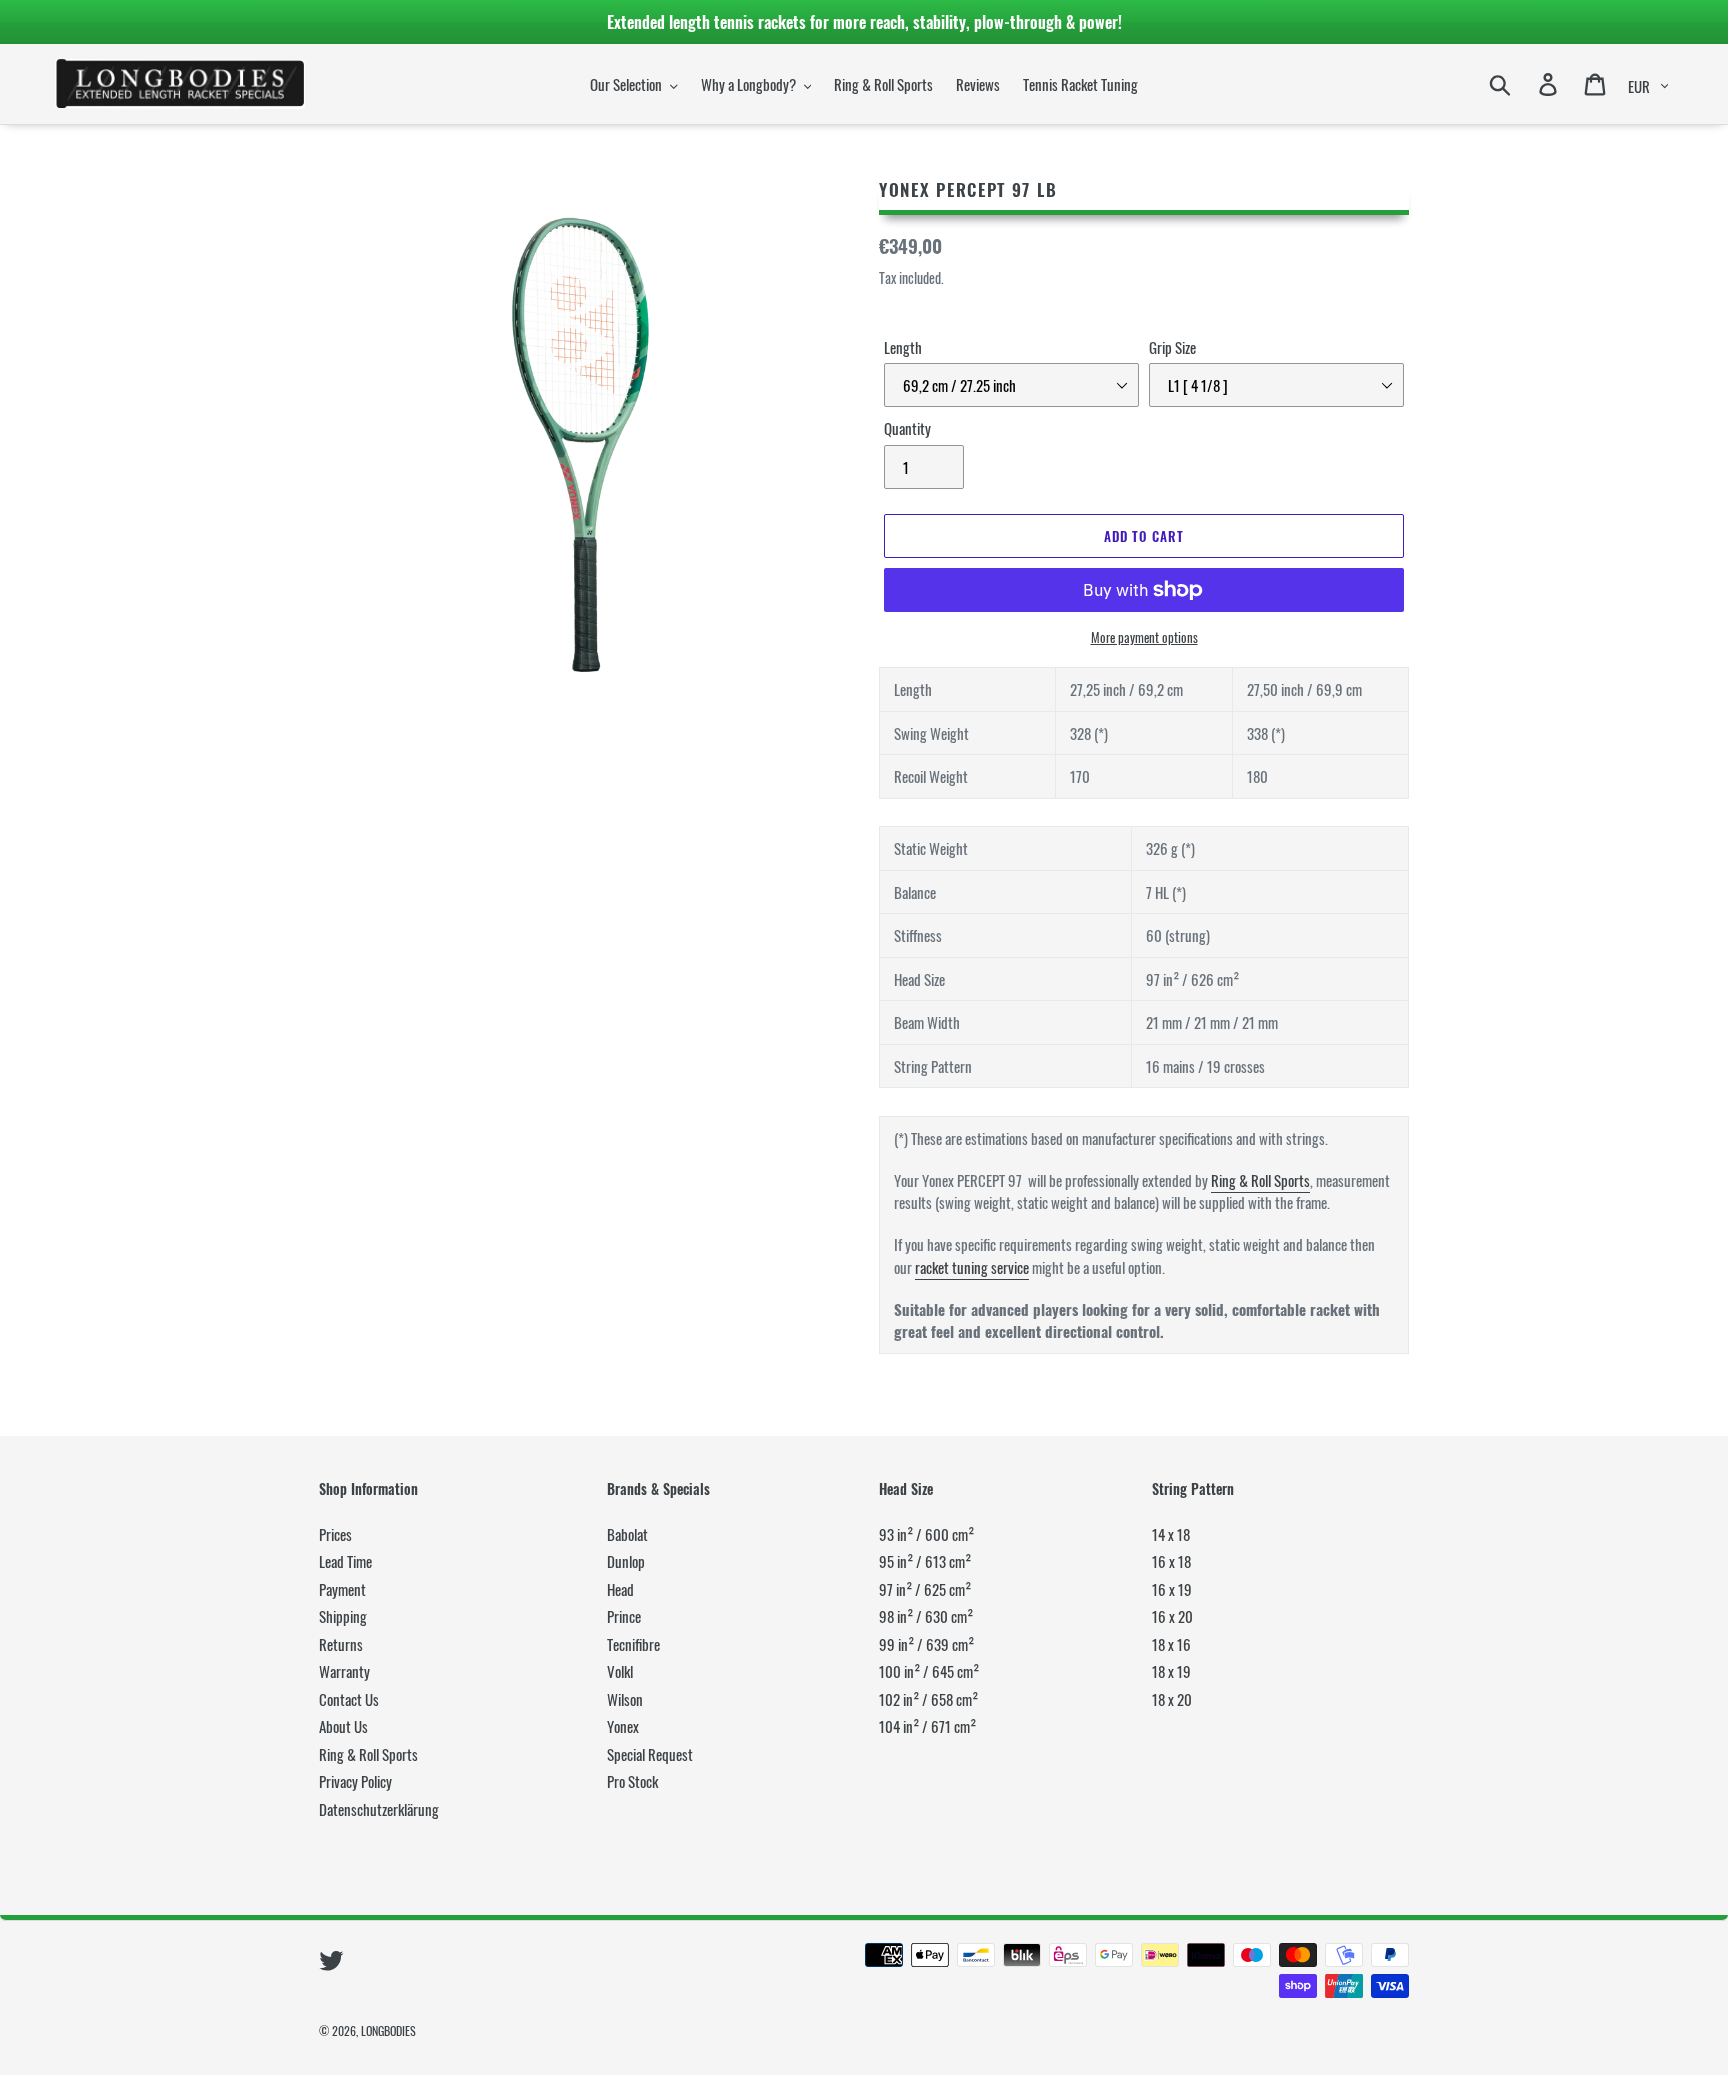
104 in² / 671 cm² (927, 1726)
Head (620, 1589)
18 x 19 (1171, 1671)
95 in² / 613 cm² (925, 1561)
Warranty (344, 1671)
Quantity (907, 428)
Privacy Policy (355, 1781)
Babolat (627, 1534)
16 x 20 (1172, 1616)
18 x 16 (1171, 1644)
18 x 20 (1172, 1699)
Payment (342, 1589)
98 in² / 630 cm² (926, 1616)
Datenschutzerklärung (379, 1809)
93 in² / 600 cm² (926, 1534)
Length (903, 347)
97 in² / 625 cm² (925, 1589)
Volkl (620, 1671)
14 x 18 (1171, 1534)
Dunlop (626, 1561)
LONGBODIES (388, 2030)
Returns (341, 1644)
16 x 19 (1172, 1589)
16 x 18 (1171, 1561)
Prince (624, 1616)
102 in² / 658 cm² (928, 1699)
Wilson (625, 1699)
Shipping (343, 1616)
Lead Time (345, 1561)
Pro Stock (632, 1781)
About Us (343, 1726)
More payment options (1144, 637)
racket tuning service (972, 1267)
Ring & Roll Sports (1260, 1180)
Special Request (650, 1754)
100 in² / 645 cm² (929, 1671)
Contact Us (349, 1699)
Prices (335, 1534)
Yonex (623, 1726)
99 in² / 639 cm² (926, 1644)
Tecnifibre (633, 1644)
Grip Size (1172, 347)
